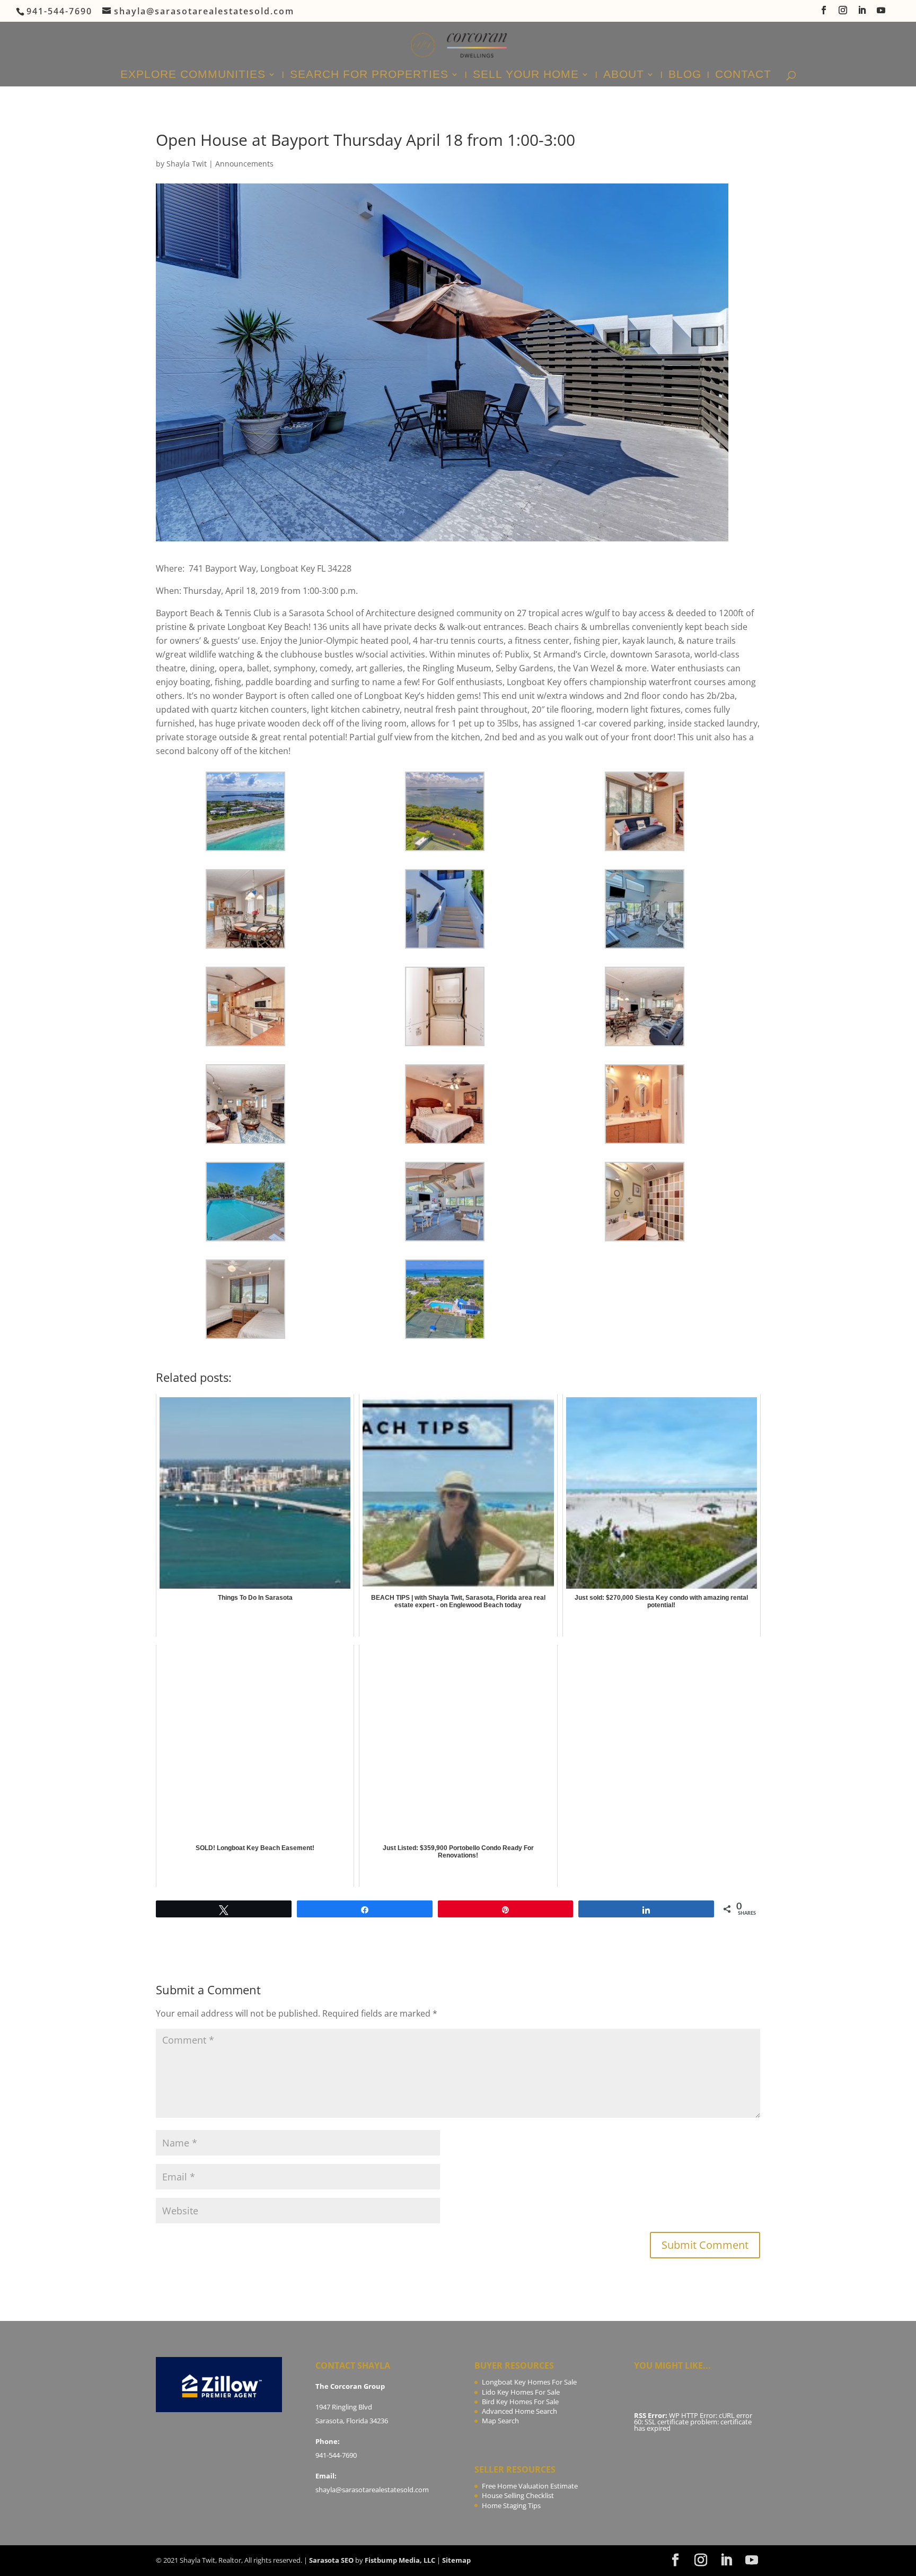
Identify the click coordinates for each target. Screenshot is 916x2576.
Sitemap (456, 2560)
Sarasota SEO (331, 2560)
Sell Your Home (526, 75)
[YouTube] (882, 13)
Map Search (500, 2421)
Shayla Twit (187, 164)
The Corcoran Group (350, 2386)
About (624, 75)
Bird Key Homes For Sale (520, 2402)
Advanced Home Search (519, 2411)
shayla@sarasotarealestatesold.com (372, 2490)
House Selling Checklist (518, 2495)
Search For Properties (369, 75)
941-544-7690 (336, 2455)
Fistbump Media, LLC (400, 2560)
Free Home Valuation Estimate (530, 2486)
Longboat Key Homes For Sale (529, 2382)
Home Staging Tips (511, 2505)
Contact (743, 75)
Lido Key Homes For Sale (521, 2392)
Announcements (244, 164)
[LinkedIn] (862, 13)
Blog (685, 75)
